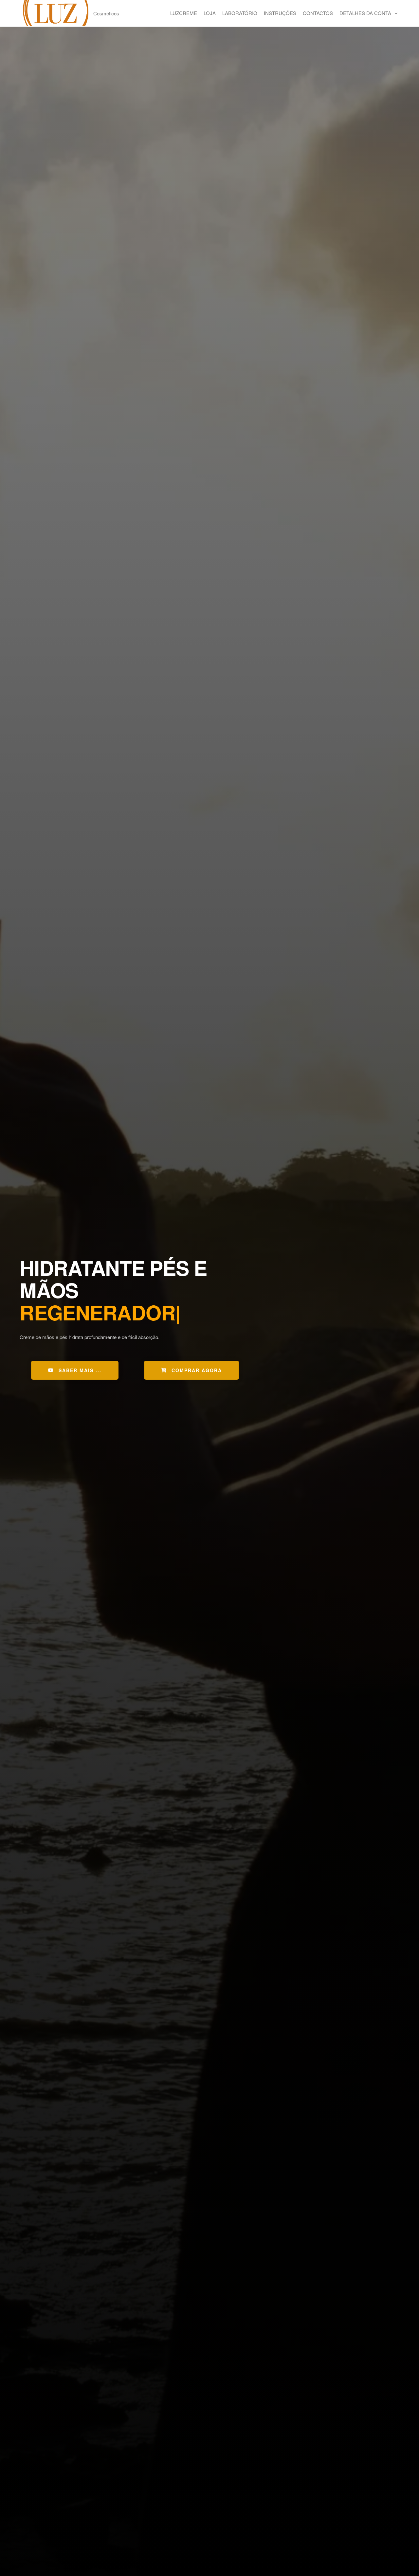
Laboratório (240, 13)
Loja (210, 13)
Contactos (318, 13)
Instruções (280, 13)
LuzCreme (184, 13)
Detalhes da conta (365, 13)
